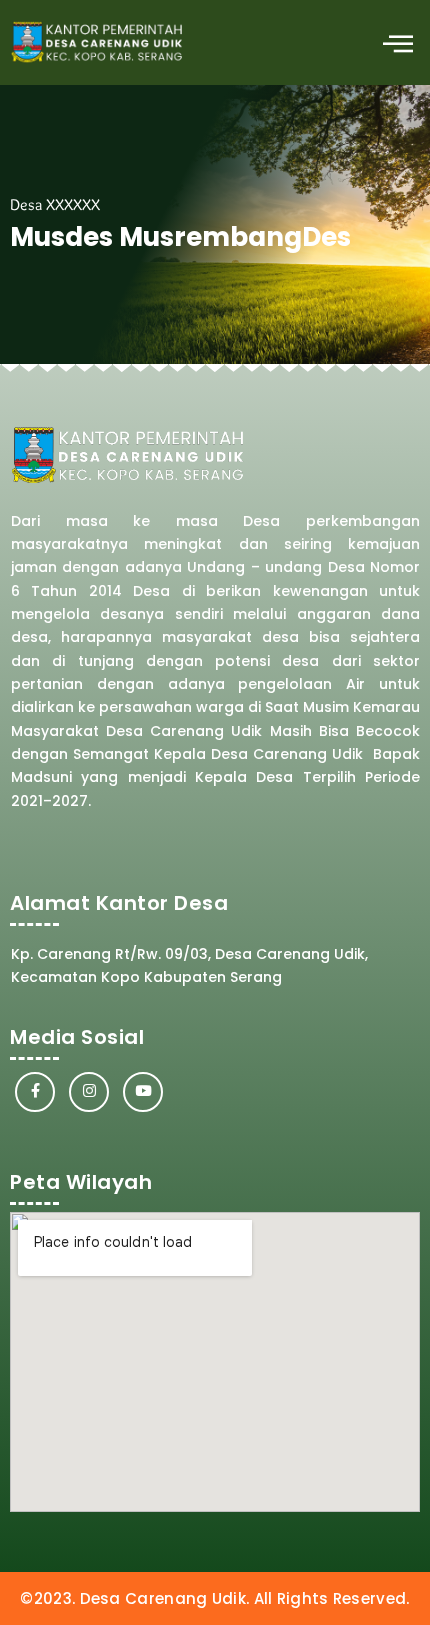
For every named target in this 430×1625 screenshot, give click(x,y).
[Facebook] (35, 1092)
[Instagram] (89, 1092)
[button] (397, 42)
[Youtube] (143, 1092)
